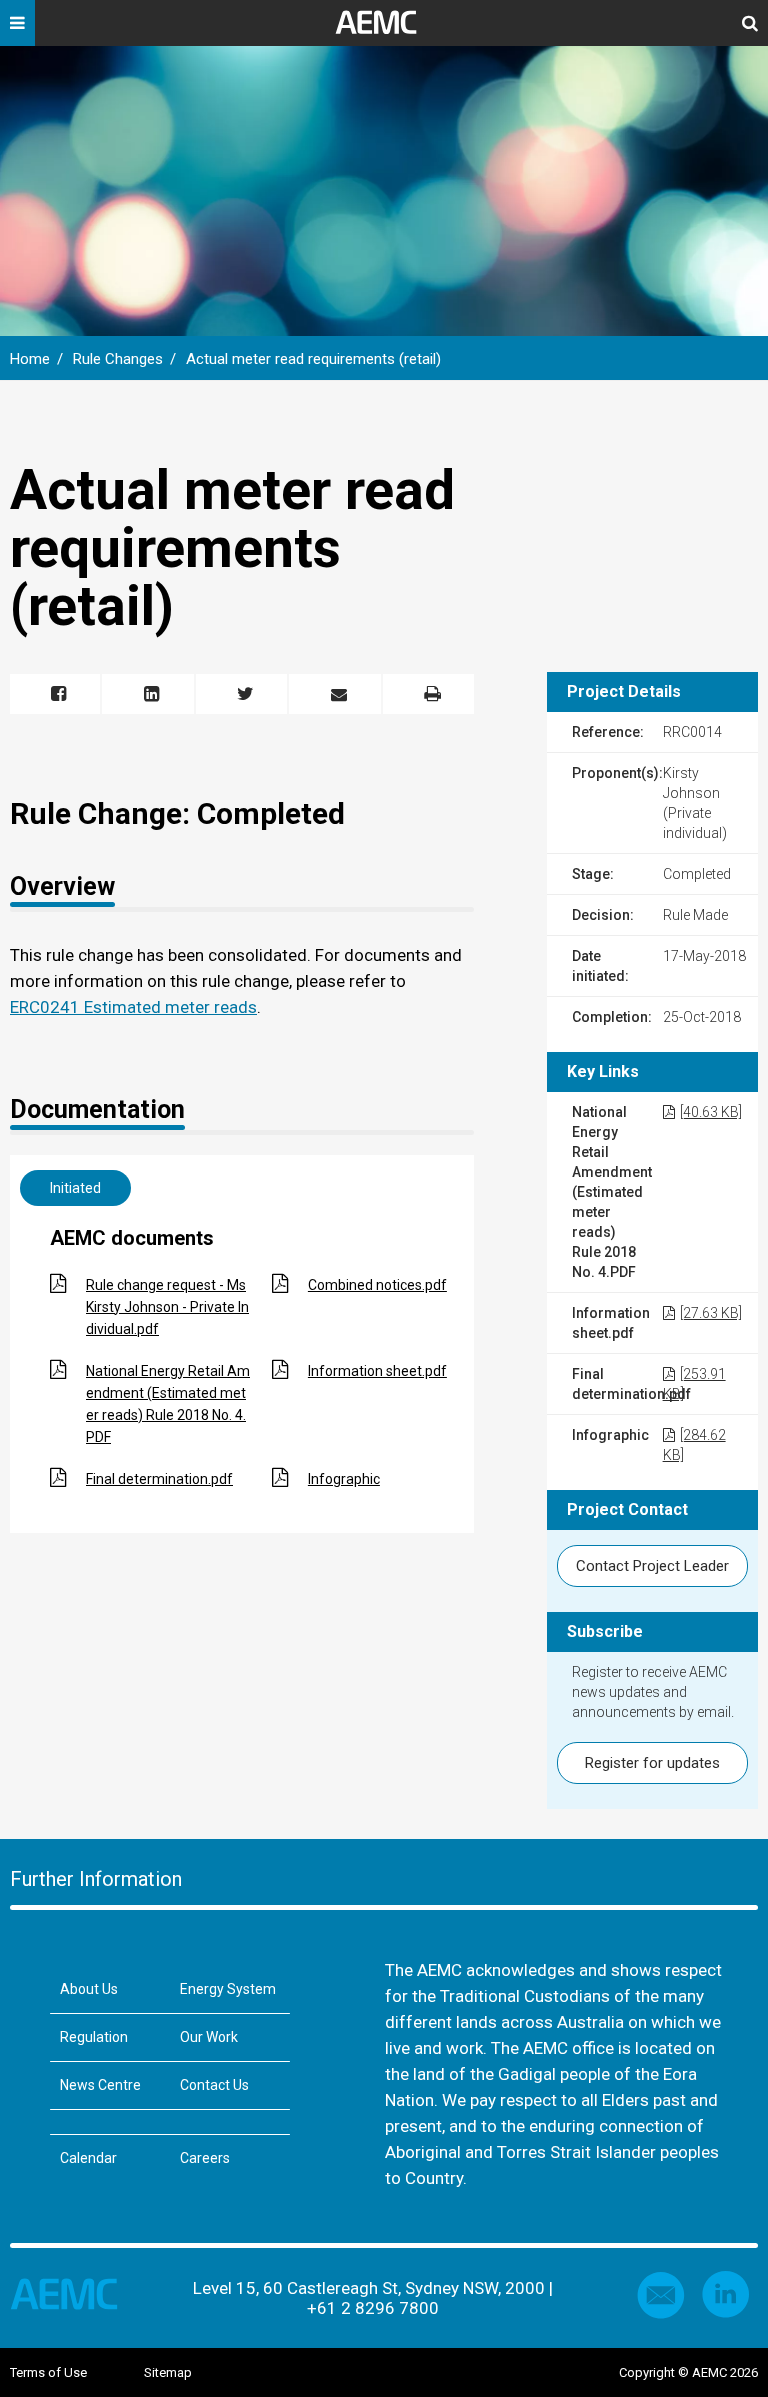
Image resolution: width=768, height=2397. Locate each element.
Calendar (88, 2158)
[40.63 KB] (711, 1112)
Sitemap (168, 2372)
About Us (89, 1989)
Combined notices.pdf (377, 1285)
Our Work (209, 2037)
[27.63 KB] (711, 1313)
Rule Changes (118, 359)
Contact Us (214, 2085)
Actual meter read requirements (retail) (313, 359)
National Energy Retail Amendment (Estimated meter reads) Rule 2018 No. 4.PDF (168, 1404)
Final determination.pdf (159, 1479)
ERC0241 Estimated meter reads (133, 1007)
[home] (383, 30)
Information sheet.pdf (377, 1371)
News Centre (100, 2085)
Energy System (228, 1989)
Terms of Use (48, 2372)
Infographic (344, 1479)
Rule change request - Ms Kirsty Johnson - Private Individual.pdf (167, 1307)
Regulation (94, 2037)
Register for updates (652, 1763)
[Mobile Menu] (17, 30)
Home (30, 359)
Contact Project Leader (652, 1566)
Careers (205, 2158)
